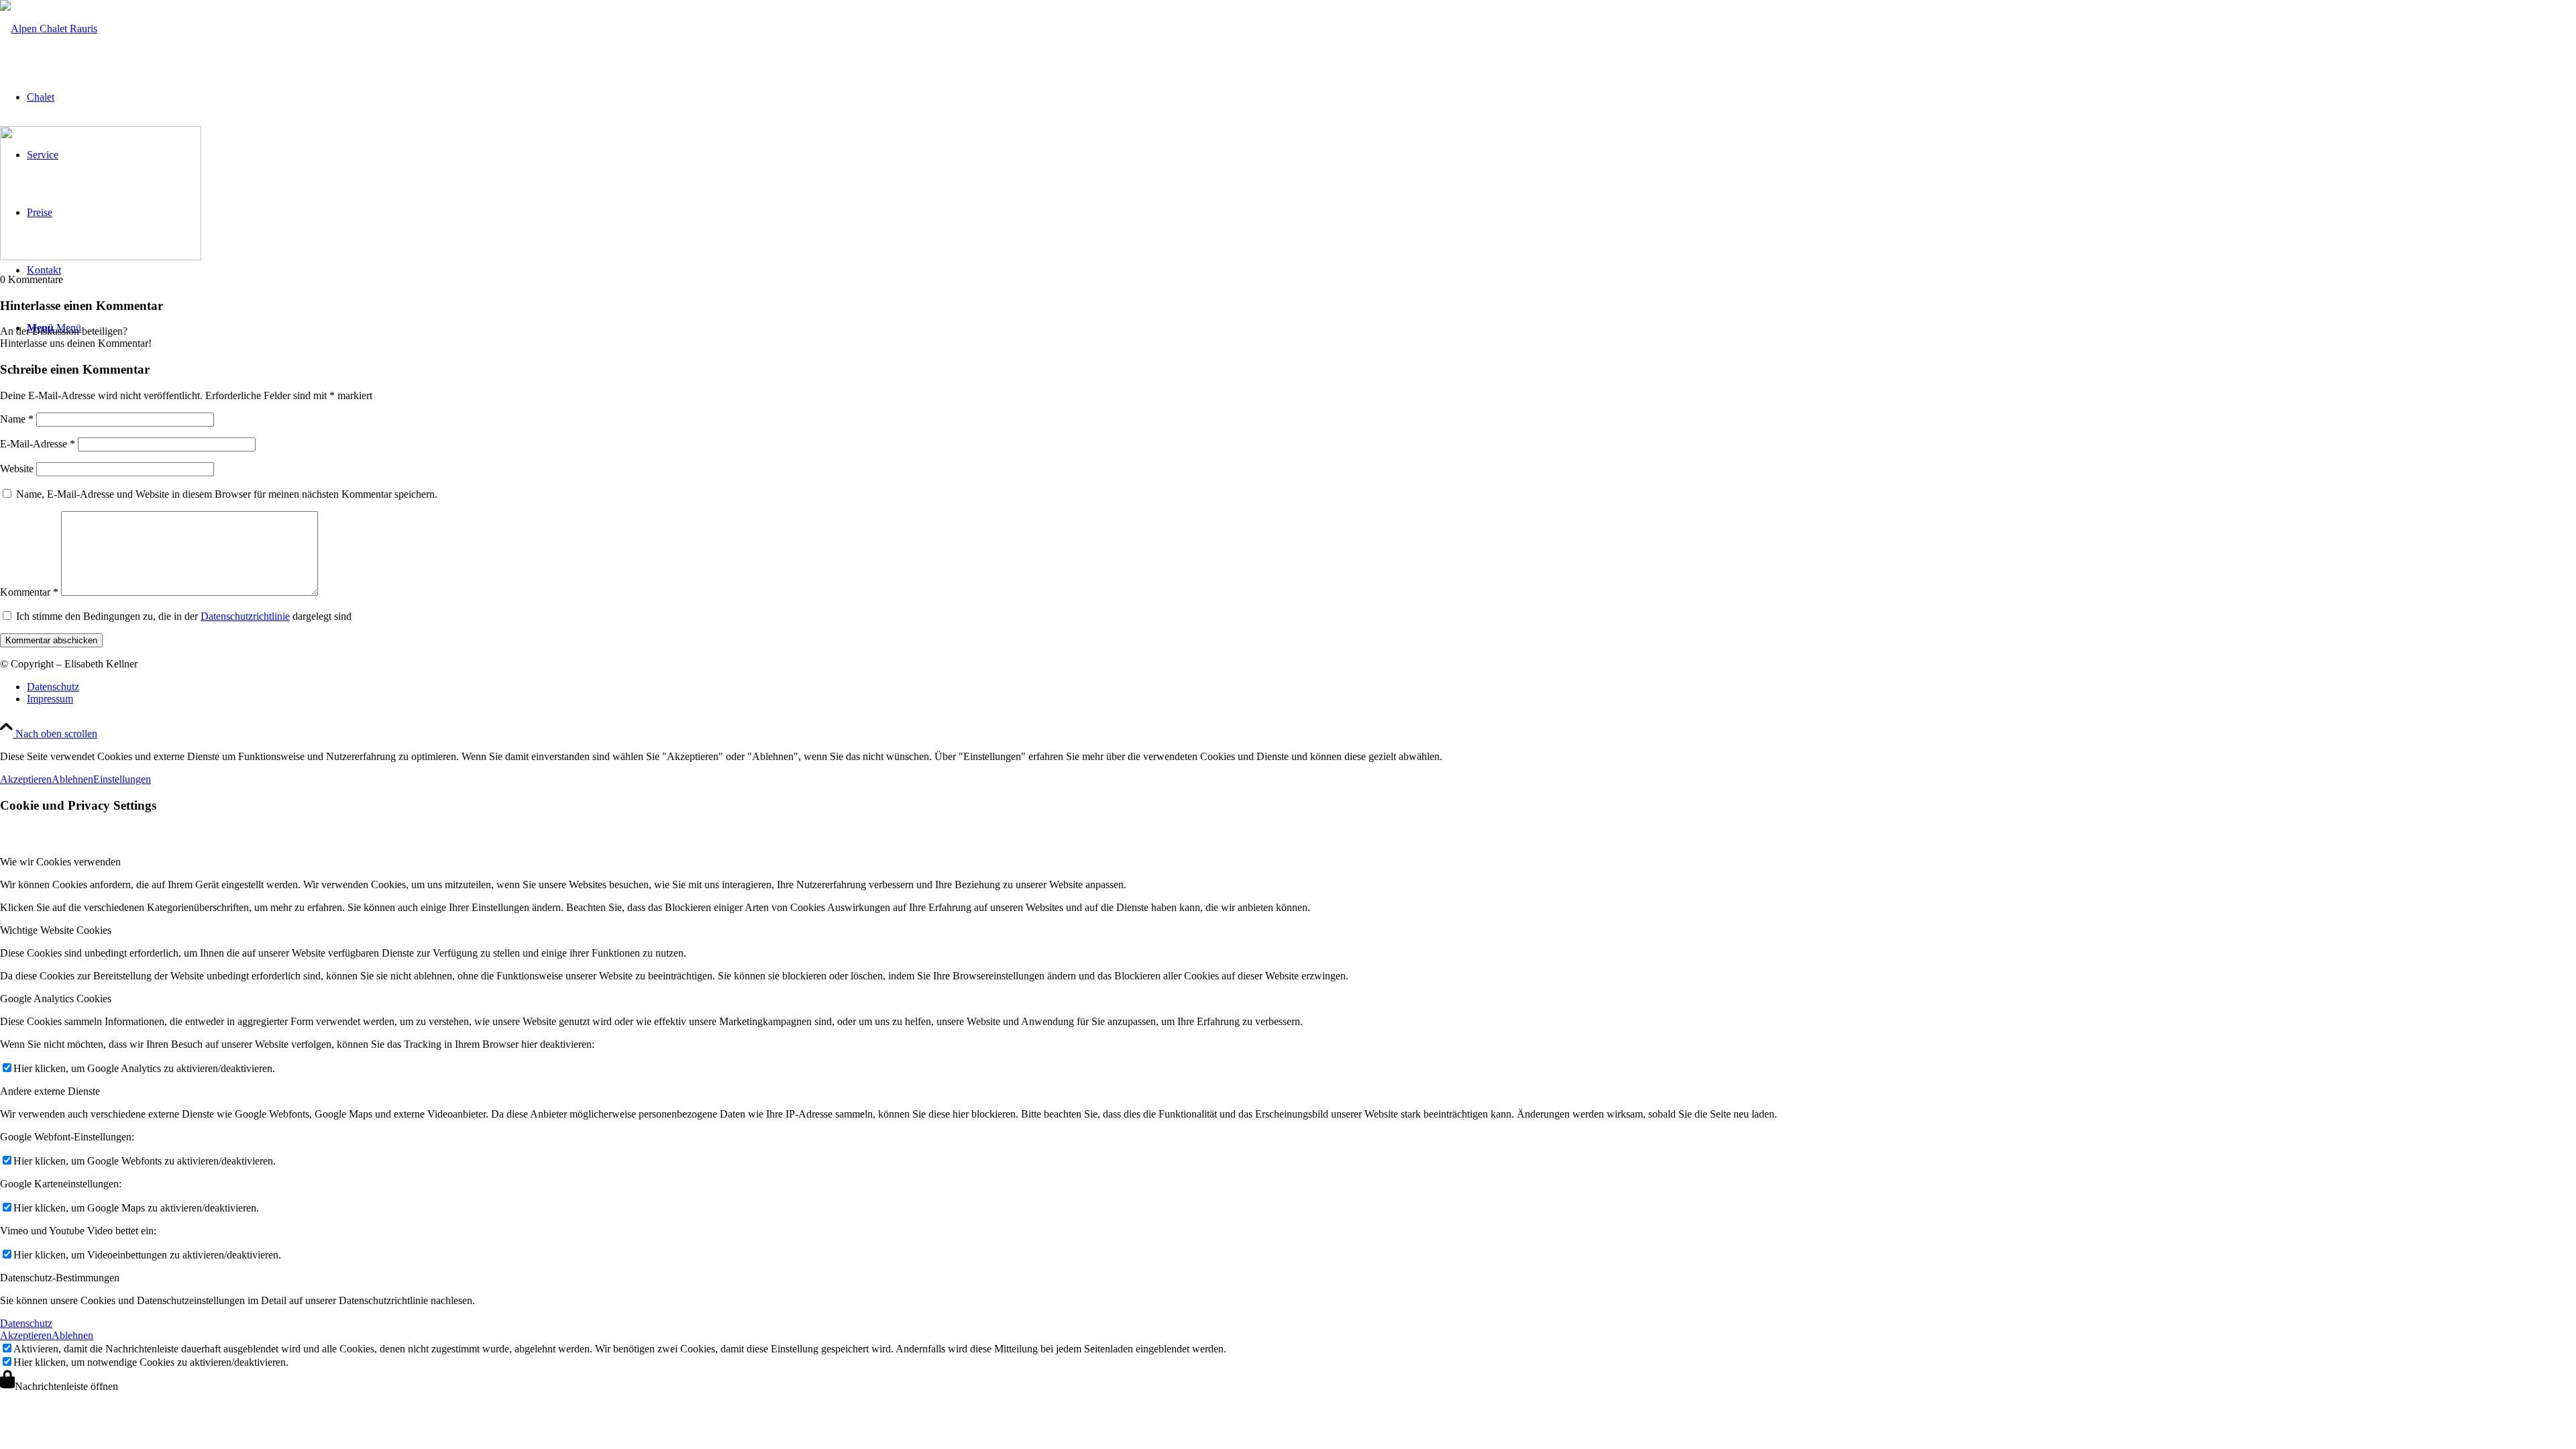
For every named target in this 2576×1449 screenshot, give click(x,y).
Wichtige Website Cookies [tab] (56, 930)
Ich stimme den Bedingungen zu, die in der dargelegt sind (184, 616)
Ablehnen (72, 779)
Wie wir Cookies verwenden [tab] (60, 862)
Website (17, 469)
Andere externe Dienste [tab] (50, 1091)
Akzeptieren (26, 779)
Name (17, 419)
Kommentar (29, 592)
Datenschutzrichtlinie (245, 616)
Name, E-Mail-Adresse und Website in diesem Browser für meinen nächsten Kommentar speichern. (227, 494)
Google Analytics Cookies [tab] (56, 999)
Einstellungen (122, 779)
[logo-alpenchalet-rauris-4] (49, 29)
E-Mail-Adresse (38, 444)
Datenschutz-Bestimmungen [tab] (60, 1278)
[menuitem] (1301, 687)
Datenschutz (26, 1323)
